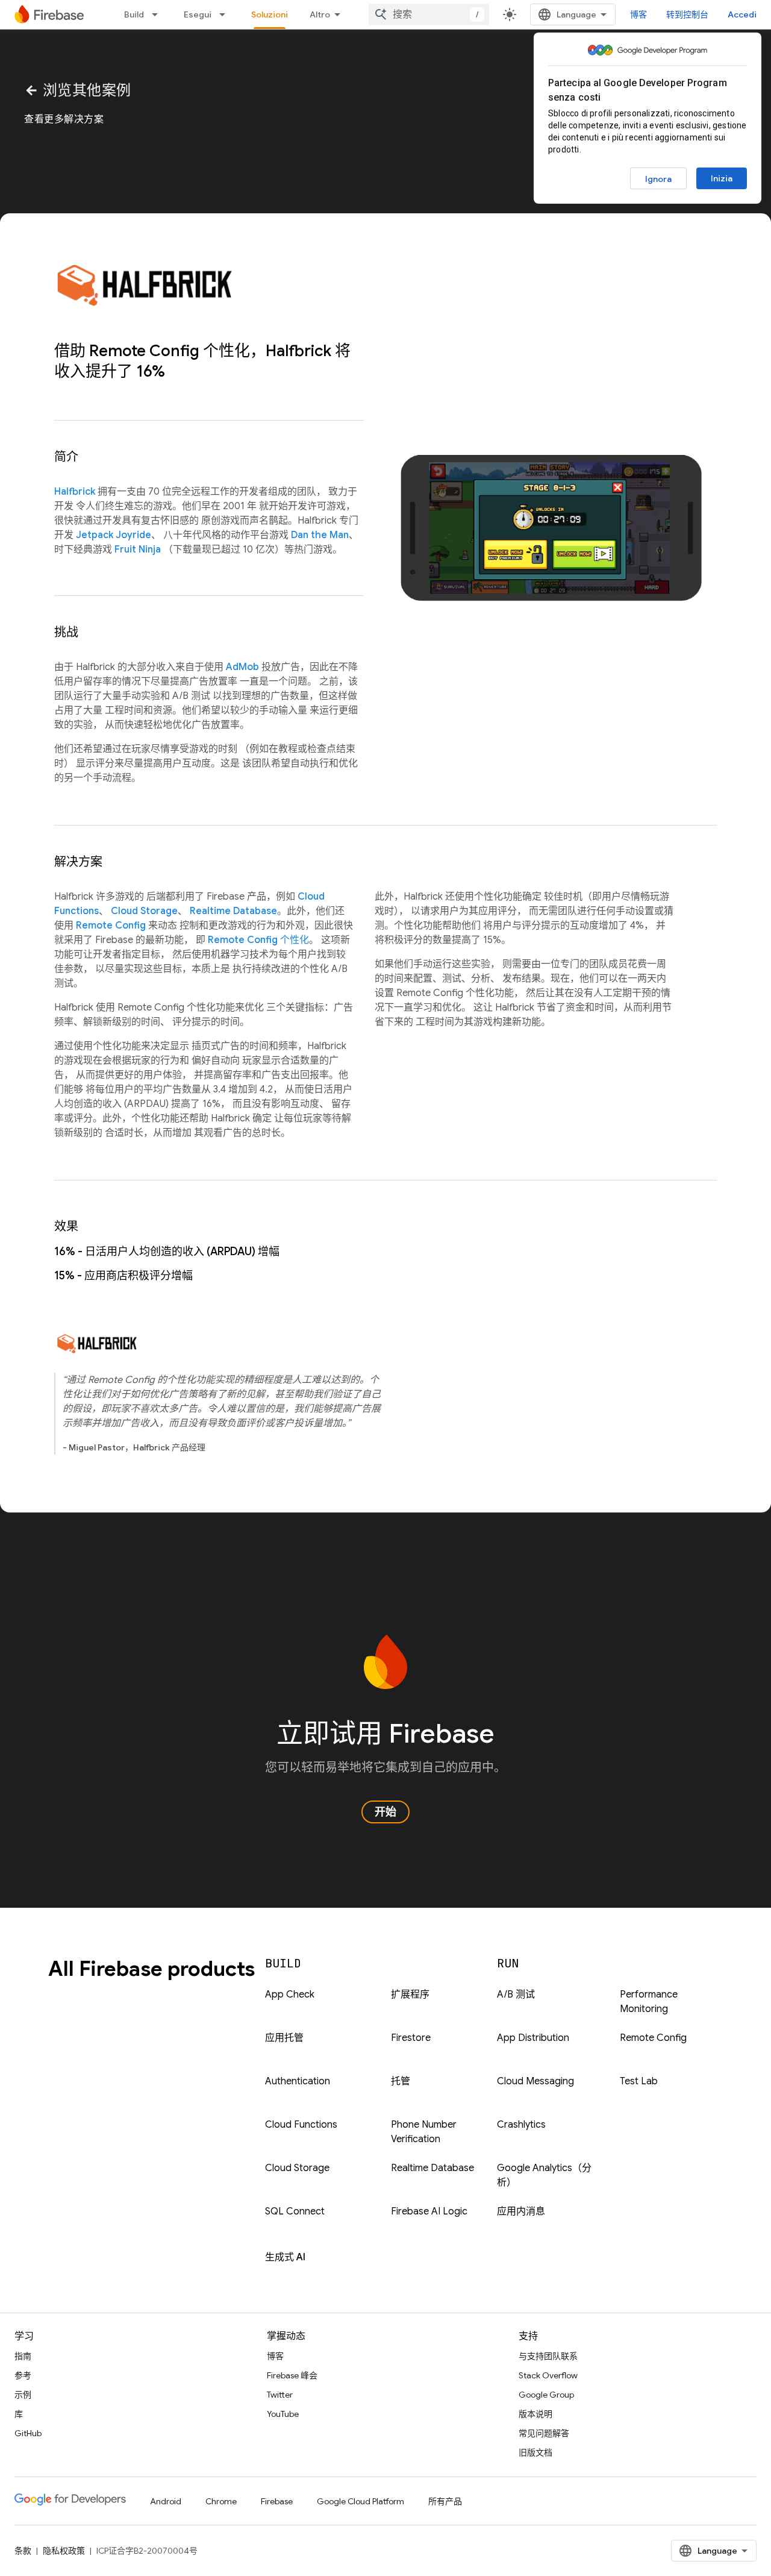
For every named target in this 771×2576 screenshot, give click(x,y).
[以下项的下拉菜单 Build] (158, 14)
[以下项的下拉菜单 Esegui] (226, 14)
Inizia (722, 178)
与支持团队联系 (548, 2356)
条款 (23, 2551)
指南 (23, 2356)
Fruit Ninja (138, 550)
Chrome (221, 2501)
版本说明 (535, 2414)
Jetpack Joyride (114, 535)
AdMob (242, 667)
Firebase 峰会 (292, 2375)
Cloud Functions (301, 2125)
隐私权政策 (64, 2551)
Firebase (277, 2501)
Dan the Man (320, 535)
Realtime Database (233, 911)
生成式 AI (285, 2257)
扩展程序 (410, 1995)
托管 (401, 2081)
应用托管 (284, 2038)
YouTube (283, 2414)
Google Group (546, 2395)
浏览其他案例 (78, 90)
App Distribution (533, 2038)
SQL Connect (295, 2211)
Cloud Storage (144, 911)
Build (134, 14)
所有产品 (445, 2501)
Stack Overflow (548, 2375)
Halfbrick (75, 492)
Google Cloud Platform (361, 2501)
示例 (23, 2395)
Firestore (411, 2038)
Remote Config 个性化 (258, 940)
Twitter (280, 2395)
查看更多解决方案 (64, 119)
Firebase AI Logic (429, 2211)
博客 (638, 14)
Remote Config (111, 926)
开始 (385, 1812)
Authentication (298, 2081)
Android (166, 2501)
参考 (23, 2375)
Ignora (658, 179)
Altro (320, 14)
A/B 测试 (516, 1995)
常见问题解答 (544, 2433)
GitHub (28, 2433)
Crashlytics (521, 2125)
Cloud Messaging (535, 2081)
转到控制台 (687, 14)
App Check (290, 1995)
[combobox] (429, 14)
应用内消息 (521, 2211)
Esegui (198, 14)
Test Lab (639, 2081)
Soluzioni (270, 14)
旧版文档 (535, 2452)
